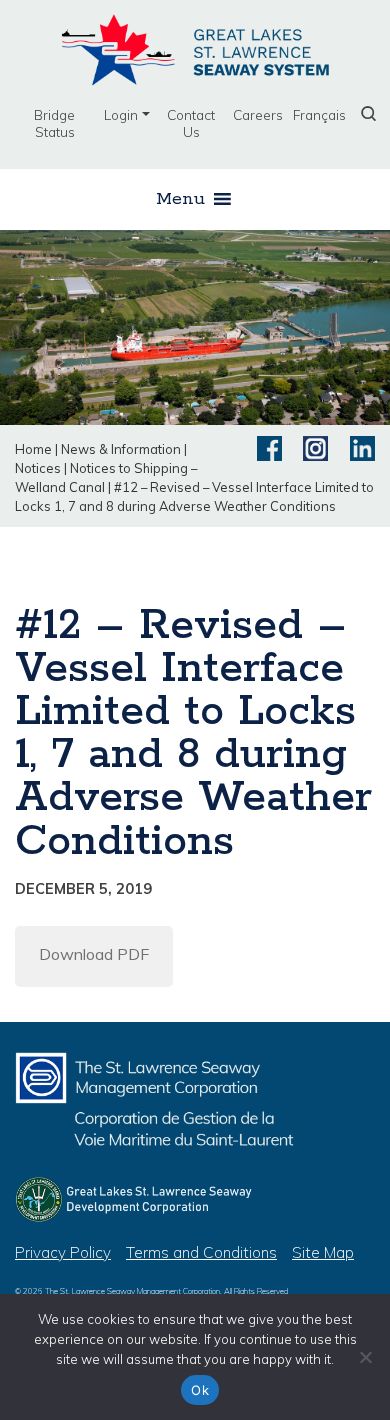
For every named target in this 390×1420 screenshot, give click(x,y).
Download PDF (94, 954)
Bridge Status (54, 123)
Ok (200, 1390)
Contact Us (191, 123)
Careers (258, 114)
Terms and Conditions (201, 1252)
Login (121, 114)
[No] (365, 1357)
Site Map (323, 1252)
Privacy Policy (63, 1252)
